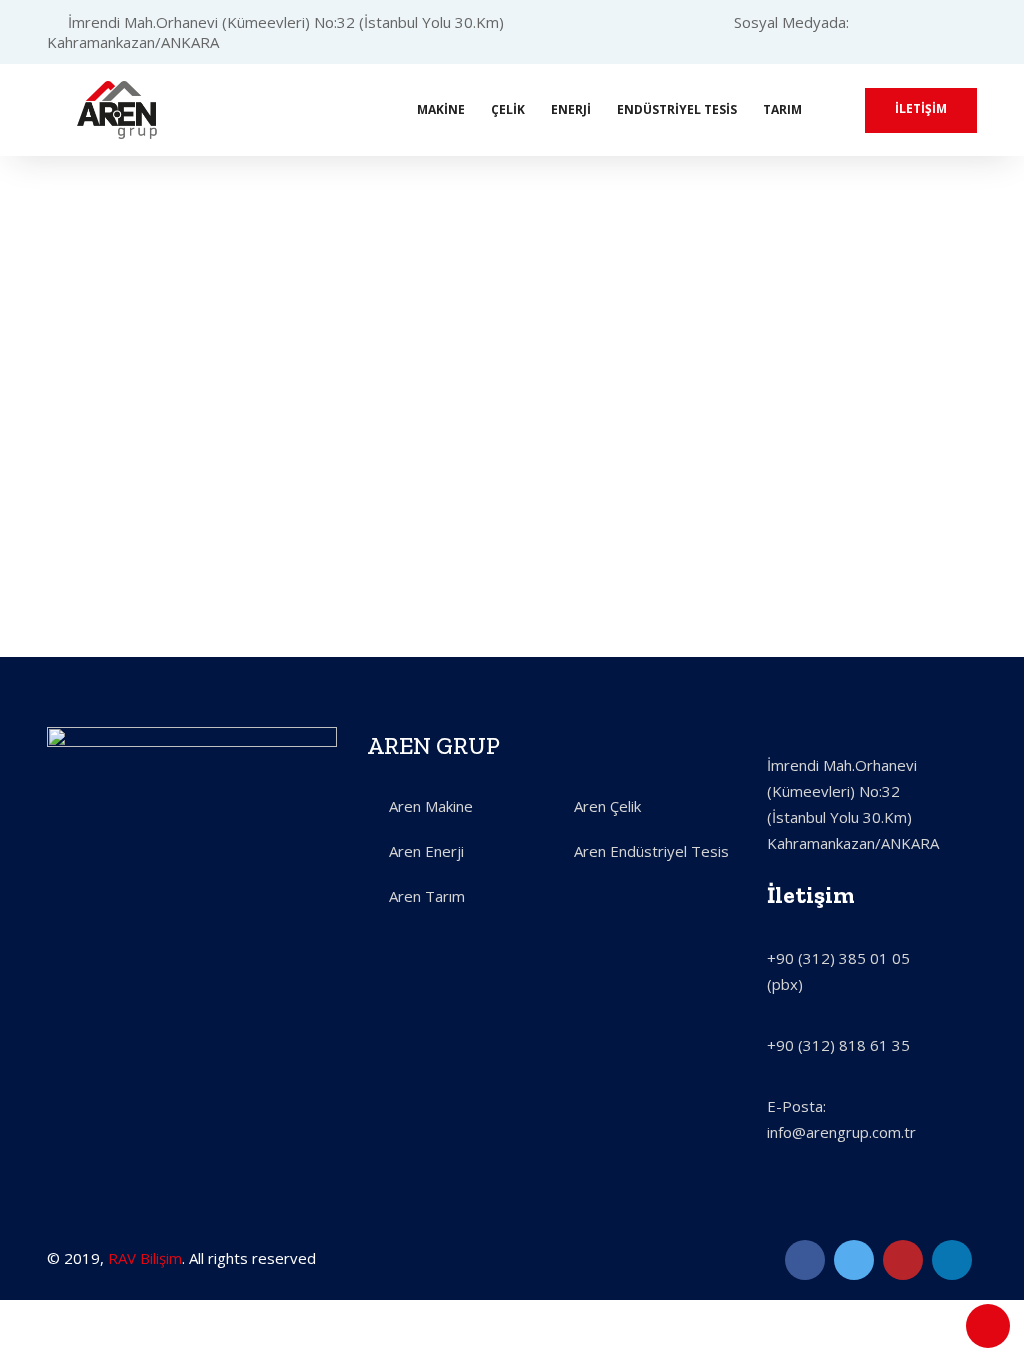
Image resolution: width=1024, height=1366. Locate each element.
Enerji (571, 109)
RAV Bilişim (145, 1258)
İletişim (921, 108)
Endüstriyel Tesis (677, 109)
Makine (441, 109)
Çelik (508, 109)
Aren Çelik (607, 806)
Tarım (782, 109)
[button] (79, 570)
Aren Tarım (427, 896)
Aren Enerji (426, 851)
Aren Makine (431, 806)
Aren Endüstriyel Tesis (651, 851)
